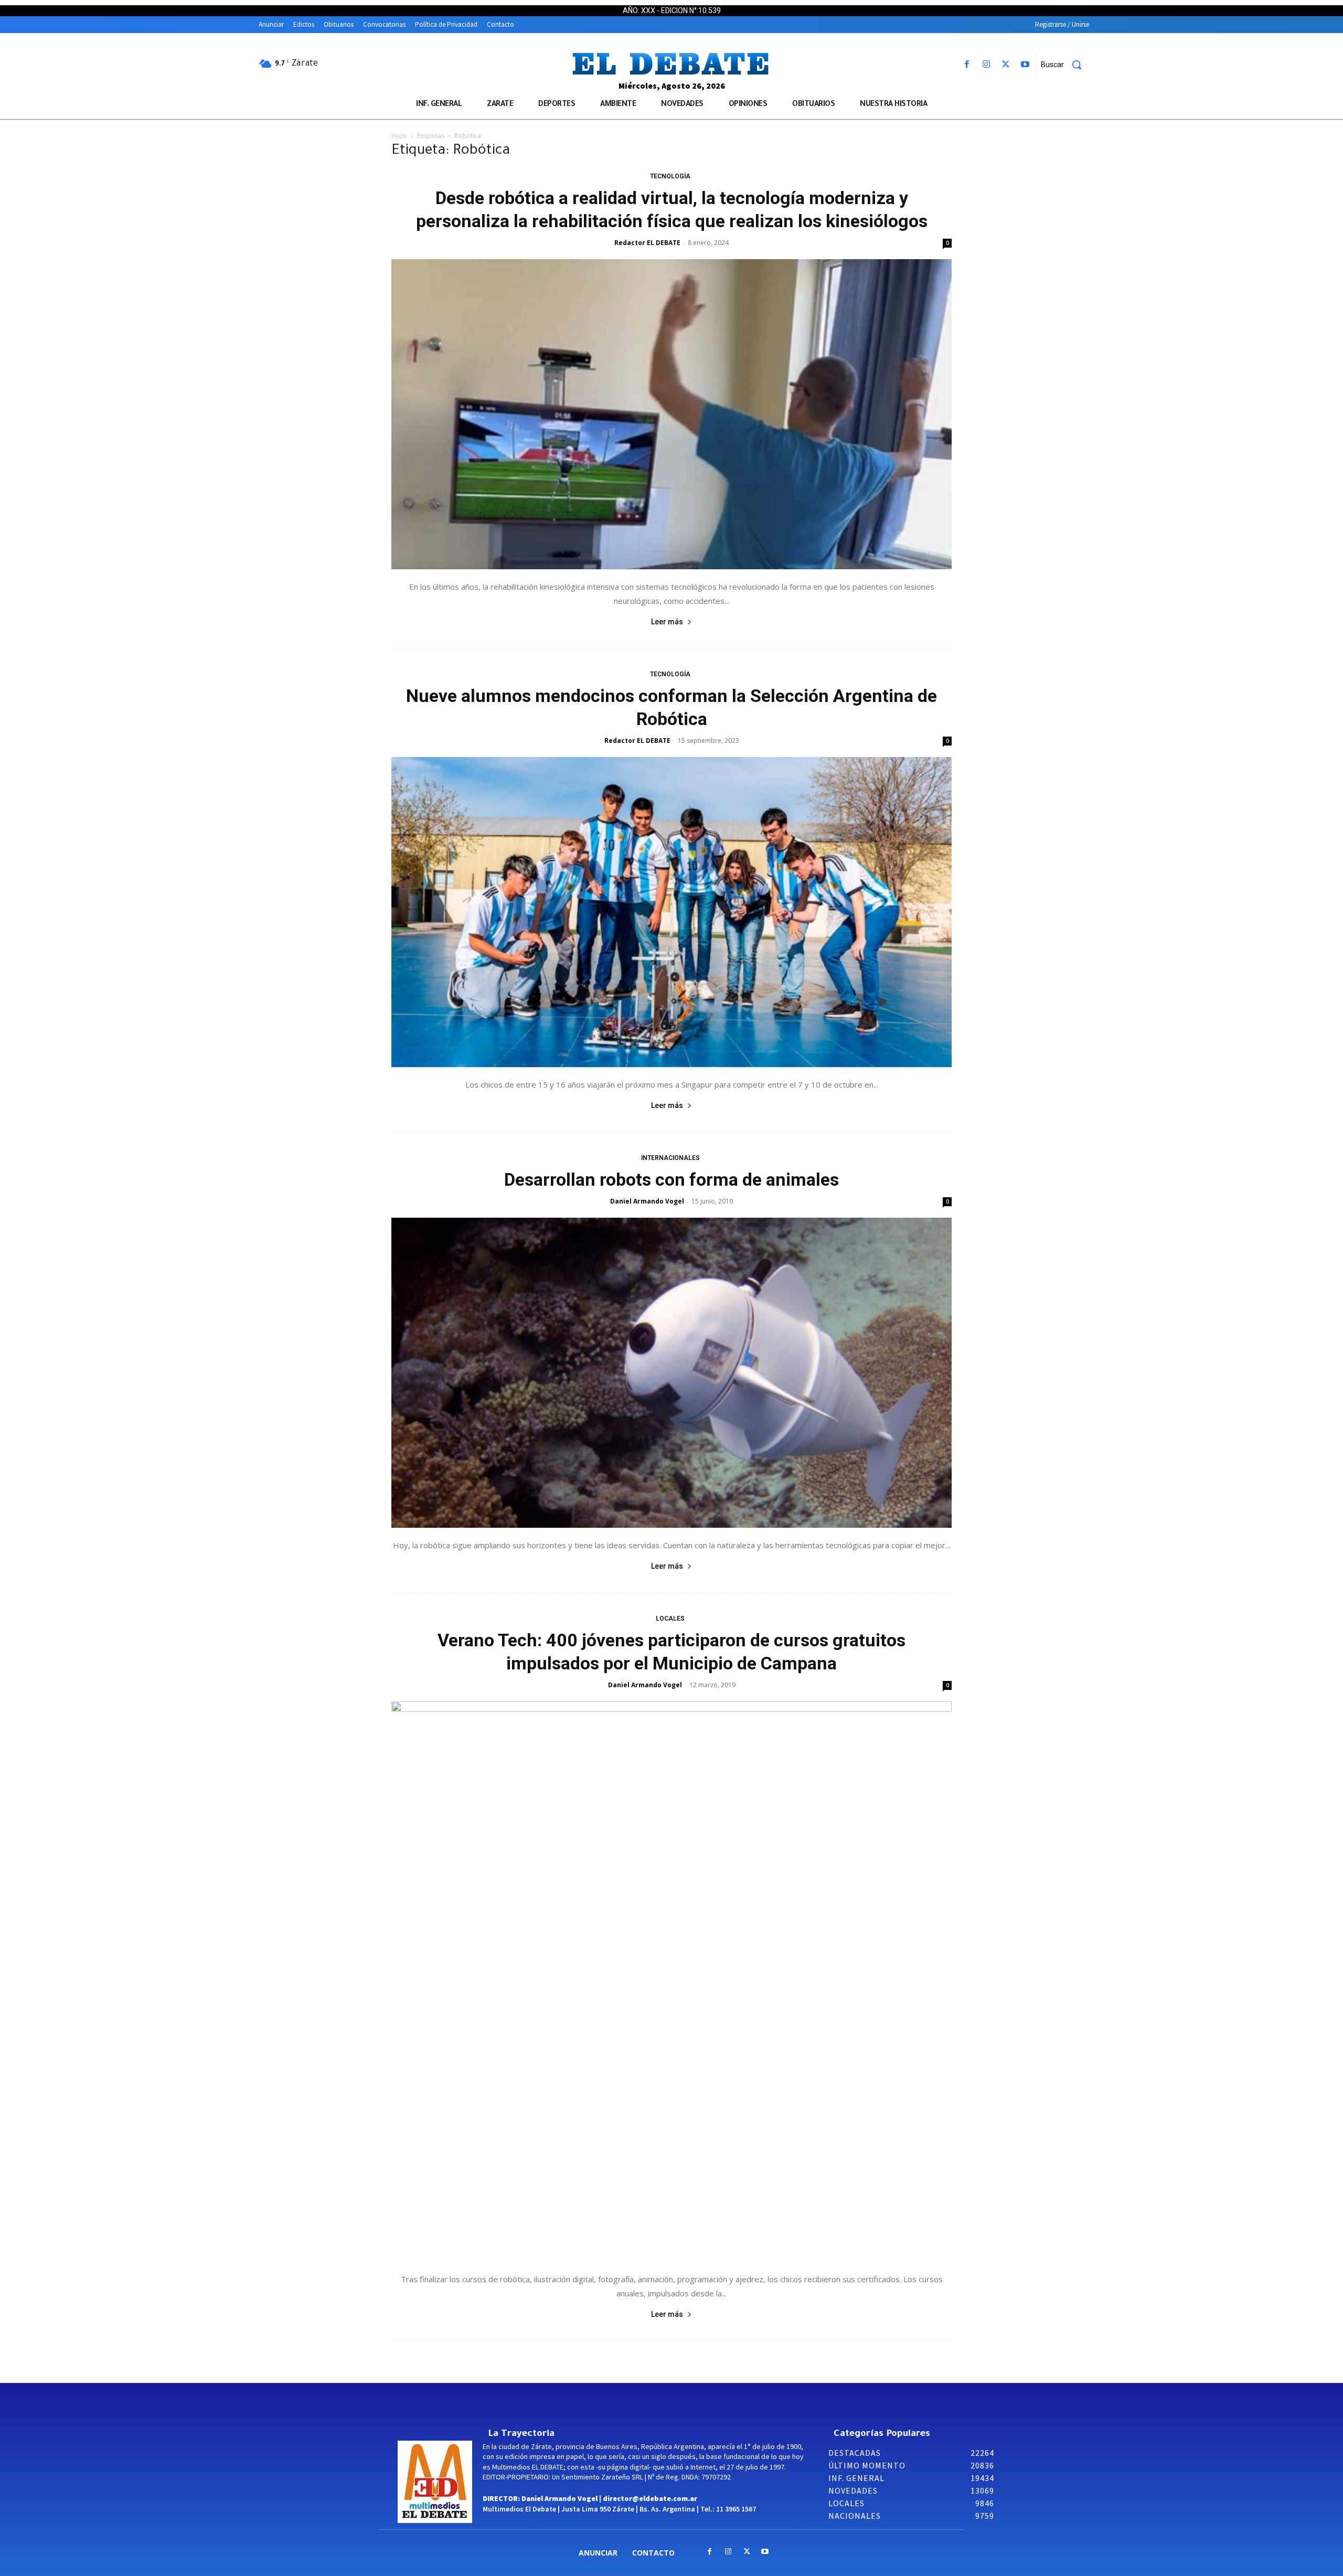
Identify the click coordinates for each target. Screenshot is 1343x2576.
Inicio (399, 136)
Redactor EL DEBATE (647, 243)
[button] (1065, 65)
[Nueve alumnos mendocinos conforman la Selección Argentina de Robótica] (671, 912)
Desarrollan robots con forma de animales (671, 1179)
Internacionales (670, 1158)
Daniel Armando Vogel (647, 1201)
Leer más (667, 622)
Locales (670, 1619)
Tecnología (670, 176)
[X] (1006, 65)
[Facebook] (967, 65)
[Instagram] (986, 65)
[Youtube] (1025, 65)
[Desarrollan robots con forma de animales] (671, 1373)
